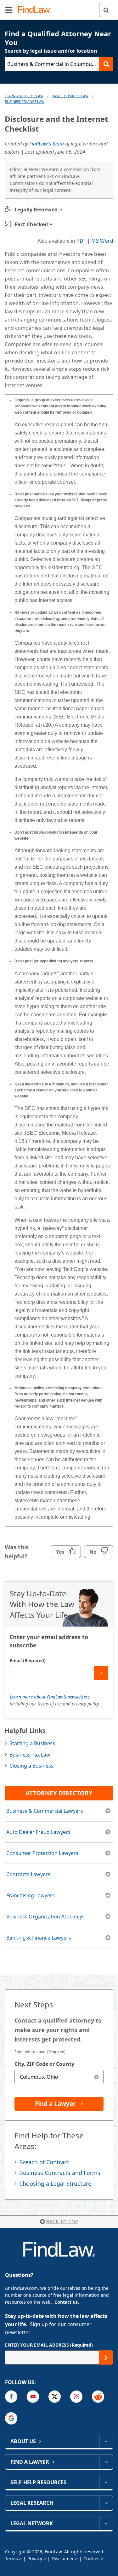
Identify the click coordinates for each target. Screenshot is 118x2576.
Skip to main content (59, 7)
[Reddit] (98, 2397)
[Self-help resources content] (106, 2482)
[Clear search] (96, 2077)
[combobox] (59, 2077)
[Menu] (9, 10)
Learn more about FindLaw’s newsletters (50, 1697)
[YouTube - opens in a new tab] (33, 2397)
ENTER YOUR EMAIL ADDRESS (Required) (49, 2345)
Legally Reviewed (36, 210)
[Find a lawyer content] (106, 2462)
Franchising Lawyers (31, 1895)
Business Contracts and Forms (60, 2173)
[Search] (106, 10)
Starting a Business (32, 1743)
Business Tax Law (30, 1755)
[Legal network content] (106, 2523)
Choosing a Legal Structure (55, 2183)
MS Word (102, 241)
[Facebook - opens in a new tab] (11, 2397)
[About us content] (106, 2441)
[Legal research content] (106, 2503)
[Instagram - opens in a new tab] (76, 2397)
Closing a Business (31, 1766)
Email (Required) (28, 1660)
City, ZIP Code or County (44, 2064)
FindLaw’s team (47, 144)
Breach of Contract (44, 2162)
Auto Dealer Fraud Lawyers (38, 1832)
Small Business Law (70, 96)
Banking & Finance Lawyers (39, 1938)
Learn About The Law (24, 96)
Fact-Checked (31, 224)
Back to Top (62, 2222)
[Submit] (101, 1673)
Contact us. (67, 2302)
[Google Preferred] (11, 2418)
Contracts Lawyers (28, 1874)
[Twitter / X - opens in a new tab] (55, 2397)
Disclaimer (63, 2558)
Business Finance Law (25, 101)
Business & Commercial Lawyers (45, 1811)
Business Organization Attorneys (45, 1917)
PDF (81, 241)
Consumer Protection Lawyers (42, 1853)
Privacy (35, 2558)
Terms (11, 2558)
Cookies (91, 2558)
